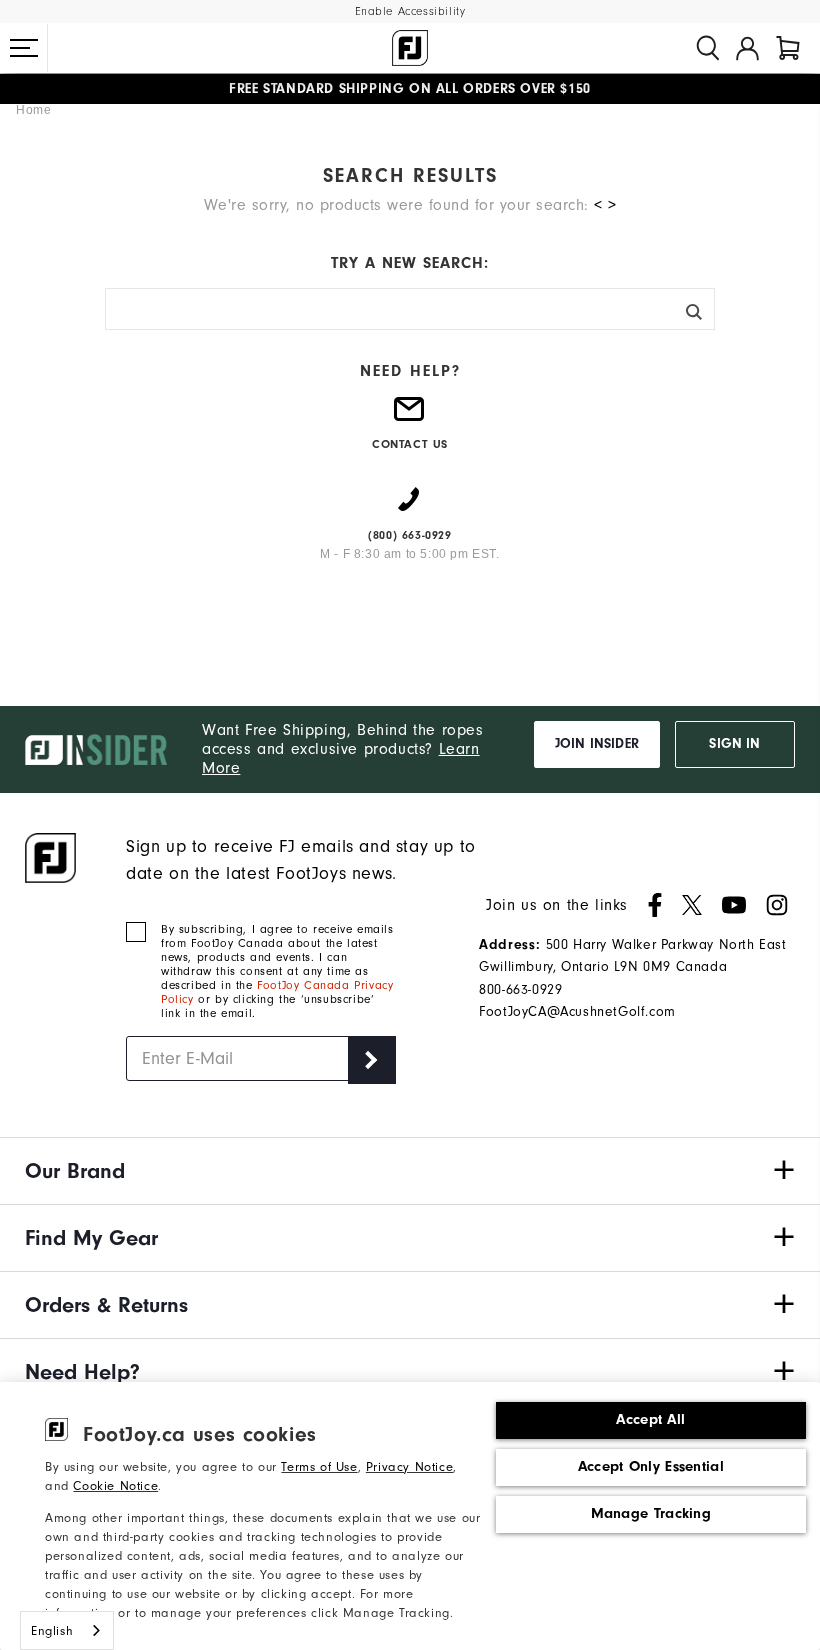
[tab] (788, 48)
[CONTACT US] (410, 417)
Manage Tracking (651, 1513)
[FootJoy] (410, 48)
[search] (708, 48)
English (52, 1630)
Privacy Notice (409, 1466)
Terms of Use (319, 1466)
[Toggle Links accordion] (410, 1171)
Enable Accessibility (410, 11)
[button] (24, 48)
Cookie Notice (115, 1485)
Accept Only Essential (651, 1466)
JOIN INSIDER (597, 744)
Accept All (650, 1419)
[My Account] (747, 48)
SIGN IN (734, 744)
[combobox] (67, 1630)
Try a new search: (410, 263)
